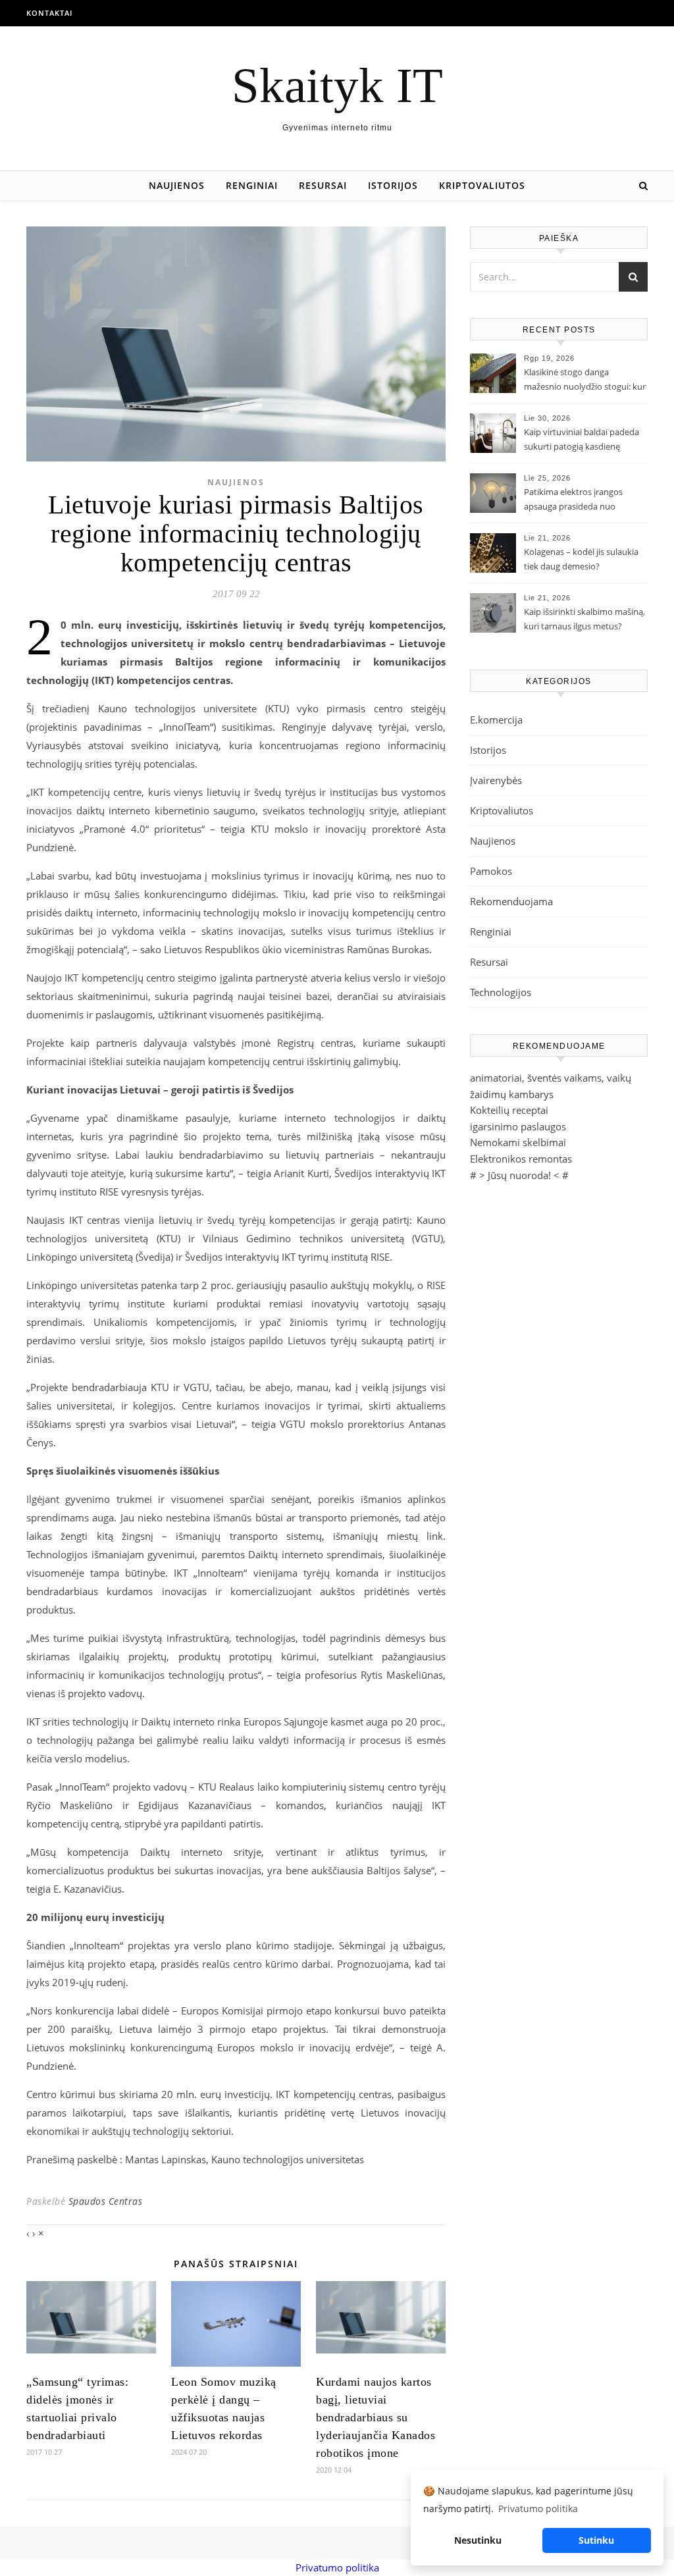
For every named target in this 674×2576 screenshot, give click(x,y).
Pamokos (491, 871)
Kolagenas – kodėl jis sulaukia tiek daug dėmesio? (581, 559)
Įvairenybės (496, 780)
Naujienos (177, 185)
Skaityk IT (337, 85)
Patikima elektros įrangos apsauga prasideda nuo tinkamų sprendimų (573, 500)
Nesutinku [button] (478, 2540)
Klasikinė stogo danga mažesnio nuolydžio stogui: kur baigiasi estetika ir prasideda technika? (585, 381)
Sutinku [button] (596, 2540)
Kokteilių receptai (509, 1110)
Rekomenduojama (511, 901)
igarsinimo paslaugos (518, 1126)
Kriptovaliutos (482, 185)
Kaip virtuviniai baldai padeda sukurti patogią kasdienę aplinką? (582, 440)
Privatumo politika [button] (538, 2509)
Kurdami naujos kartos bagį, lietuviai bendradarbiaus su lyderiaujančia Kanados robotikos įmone (376, 2417)
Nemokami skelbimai (518, 1142)
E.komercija (496, 720)
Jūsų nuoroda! (519, 1175)
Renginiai (252, 185)
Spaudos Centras (106, 2201)
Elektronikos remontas (521, 1159)
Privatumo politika (337, 2567)
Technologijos (501, 992)
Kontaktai (49, 13)
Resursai (323, 185)
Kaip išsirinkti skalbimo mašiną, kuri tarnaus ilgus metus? (584, 619)
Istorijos (393, 185)
